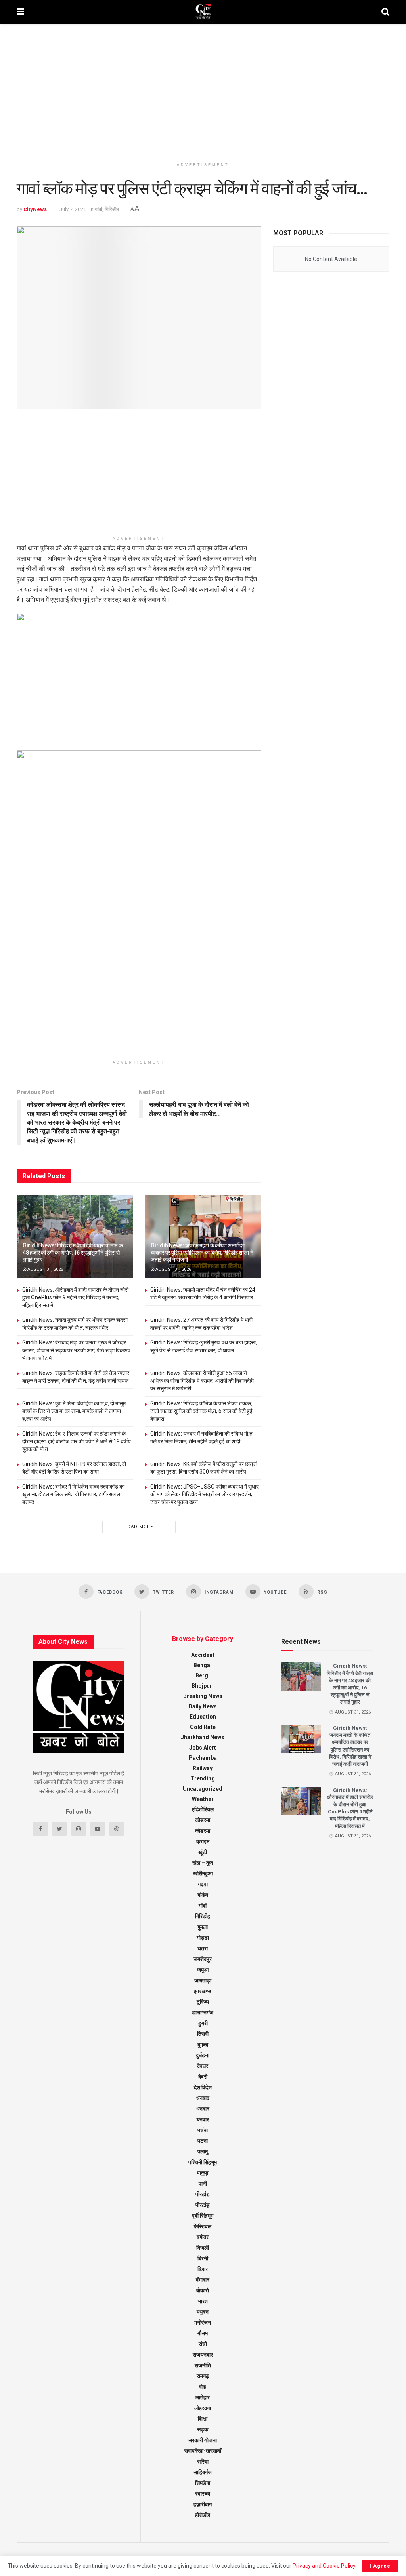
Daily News (203, 1706)
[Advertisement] (203, 91)
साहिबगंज (203, 2472)
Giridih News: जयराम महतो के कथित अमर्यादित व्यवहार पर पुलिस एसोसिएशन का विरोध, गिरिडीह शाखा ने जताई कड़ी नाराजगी (202, 1253)
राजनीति (203, 2365)
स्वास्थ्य (203, 2494)
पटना (203, 2141)
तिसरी (203, 2034)
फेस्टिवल (203, 2226)
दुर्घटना (203, 2055)
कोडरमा (203, 1820)
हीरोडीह (203, 2515)
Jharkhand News (203, 1737)
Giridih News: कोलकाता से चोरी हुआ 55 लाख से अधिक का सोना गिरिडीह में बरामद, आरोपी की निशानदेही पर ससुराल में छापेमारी (202, 1381)
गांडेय (203, 1895)
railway (203, 1768)
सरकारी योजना (203, 2440)
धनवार (203, 2119)
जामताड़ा (203, 1980)
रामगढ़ (203, 2376)
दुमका (203, 2045)
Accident (203, 1655)
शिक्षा (203, 2419)
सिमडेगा (203, 2483)
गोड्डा (203, 1938)
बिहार (203, 2269)
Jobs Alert (203, 1748)
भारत (203, 2301)
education (203, 1717)
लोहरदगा (203, 2408)
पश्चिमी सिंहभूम (203, 2162)
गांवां (99, 209)
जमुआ (203, 1970)
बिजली (203, 2248)
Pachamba (203, 1758)
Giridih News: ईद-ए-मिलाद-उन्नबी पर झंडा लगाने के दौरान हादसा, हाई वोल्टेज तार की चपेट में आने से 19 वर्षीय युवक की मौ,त (77, 1441)
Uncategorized (203, 1789)
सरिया (203, 2462)
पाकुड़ (203, 2173)
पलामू (203, 2151)
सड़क (203, 2429)
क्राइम (203, 1841)
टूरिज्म (203, 2002)
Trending (203, 1778)
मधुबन (203, 2312)
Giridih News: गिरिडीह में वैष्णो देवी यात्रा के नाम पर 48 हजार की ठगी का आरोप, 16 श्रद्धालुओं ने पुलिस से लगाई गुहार (73, 1253)
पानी (203, 2184)
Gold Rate (203, 1727)
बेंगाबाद (203, 2280)
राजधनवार (203, 2355)
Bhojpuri (203, 1686)
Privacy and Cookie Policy (324, 2566)
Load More (139, 1527)
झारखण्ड (203, 1991)
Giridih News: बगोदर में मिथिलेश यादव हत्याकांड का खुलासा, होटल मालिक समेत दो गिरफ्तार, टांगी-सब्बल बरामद (73, 1494)
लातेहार (203, 2397)
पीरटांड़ (203, 2194)
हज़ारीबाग (203, 2504)
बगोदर (203, 2237)
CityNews (35, 209)
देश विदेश (203, 2087)
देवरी (203, 2077)
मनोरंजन (203, 2323)
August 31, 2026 (45, 1269)
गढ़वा (203, 1884)
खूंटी (203, 1852)
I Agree (380, 2566)
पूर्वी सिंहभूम (203, 2216)
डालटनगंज (203, 2012)
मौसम (203, 2333)
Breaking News (203, 1696)
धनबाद (203, 2098)
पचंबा (203, 2130)
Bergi (203, 1675)
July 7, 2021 (73, 209)
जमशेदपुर (203, 1959)
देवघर (203, 2066)
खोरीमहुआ (203, 1873)
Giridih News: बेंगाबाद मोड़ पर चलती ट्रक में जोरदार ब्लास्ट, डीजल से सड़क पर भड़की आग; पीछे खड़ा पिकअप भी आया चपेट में (76, 1350)
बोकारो (203, 2290)
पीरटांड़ (203, 2205)
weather (203, 1799)
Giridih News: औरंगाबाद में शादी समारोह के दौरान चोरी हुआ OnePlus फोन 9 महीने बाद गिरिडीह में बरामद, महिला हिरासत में (75, 1298)
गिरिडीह (112, 209)
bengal (203, 1665)
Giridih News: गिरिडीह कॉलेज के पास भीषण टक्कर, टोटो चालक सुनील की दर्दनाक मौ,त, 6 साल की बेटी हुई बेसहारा (201, 1411)
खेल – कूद (203, 1863)
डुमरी (203, 2023)
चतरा (203, 1948)
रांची (203, 2344)
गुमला (203, 1927)
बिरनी (203, 2258)
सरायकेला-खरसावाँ (203, 2451)
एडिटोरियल (203, 1809)
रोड (203, 2387)
